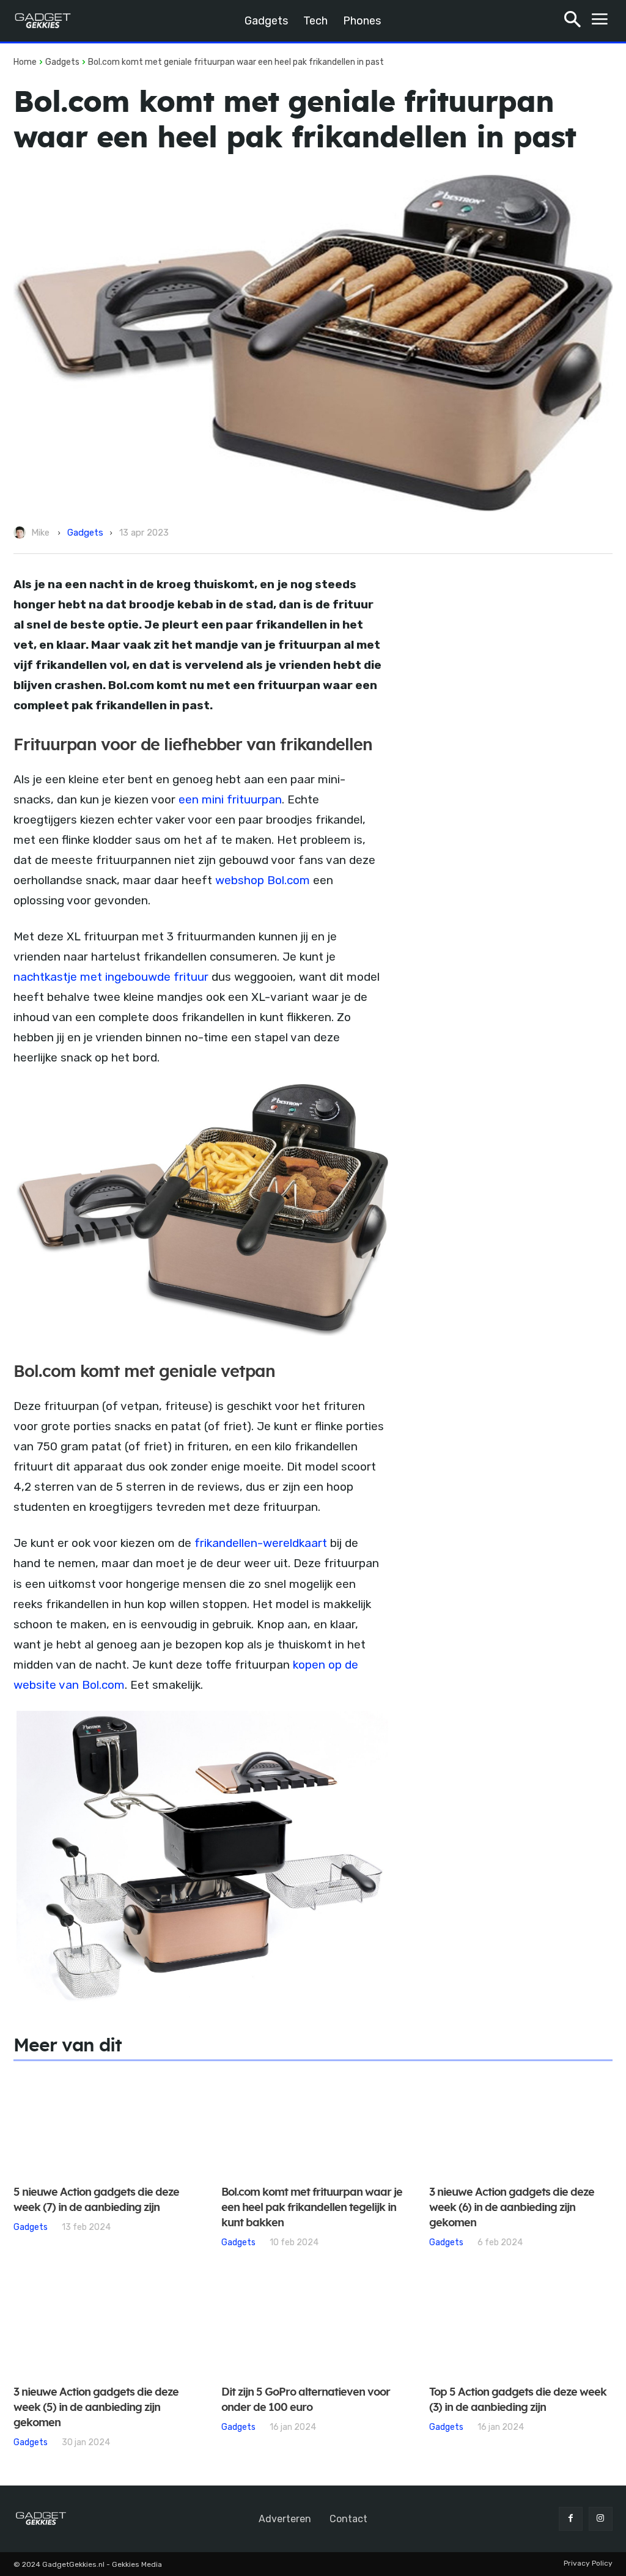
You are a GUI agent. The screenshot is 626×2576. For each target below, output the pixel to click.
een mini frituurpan (230, 799)
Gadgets (62, 62)
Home (25, 62)
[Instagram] (601, 2519)
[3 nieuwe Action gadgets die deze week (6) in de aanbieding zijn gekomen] (521, 2124)
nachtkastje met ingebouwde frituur (111, 977)
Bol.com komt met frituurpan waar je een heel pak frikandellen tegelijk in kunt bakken (312, 2208)
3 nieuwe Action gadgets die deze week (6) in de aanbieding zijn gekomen (512, 2208)
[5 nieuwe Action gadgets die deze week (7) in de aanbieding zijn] (105, 2124)
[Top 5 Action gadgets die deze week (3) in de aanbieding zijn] (521, 2324)
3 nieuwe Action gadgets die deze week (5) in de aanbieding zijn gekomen (96, 2408)
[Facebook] (571, 2519)
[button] (573, 21)
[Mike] (21, 533)
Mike (40, 533)
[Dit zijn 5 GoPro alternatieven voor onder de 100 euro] (313, 2324)
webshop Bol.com (263, 880)
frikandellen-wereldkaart (261, 1543)
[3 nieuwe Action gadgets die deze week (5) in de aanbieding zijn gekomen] (105, 2324)
